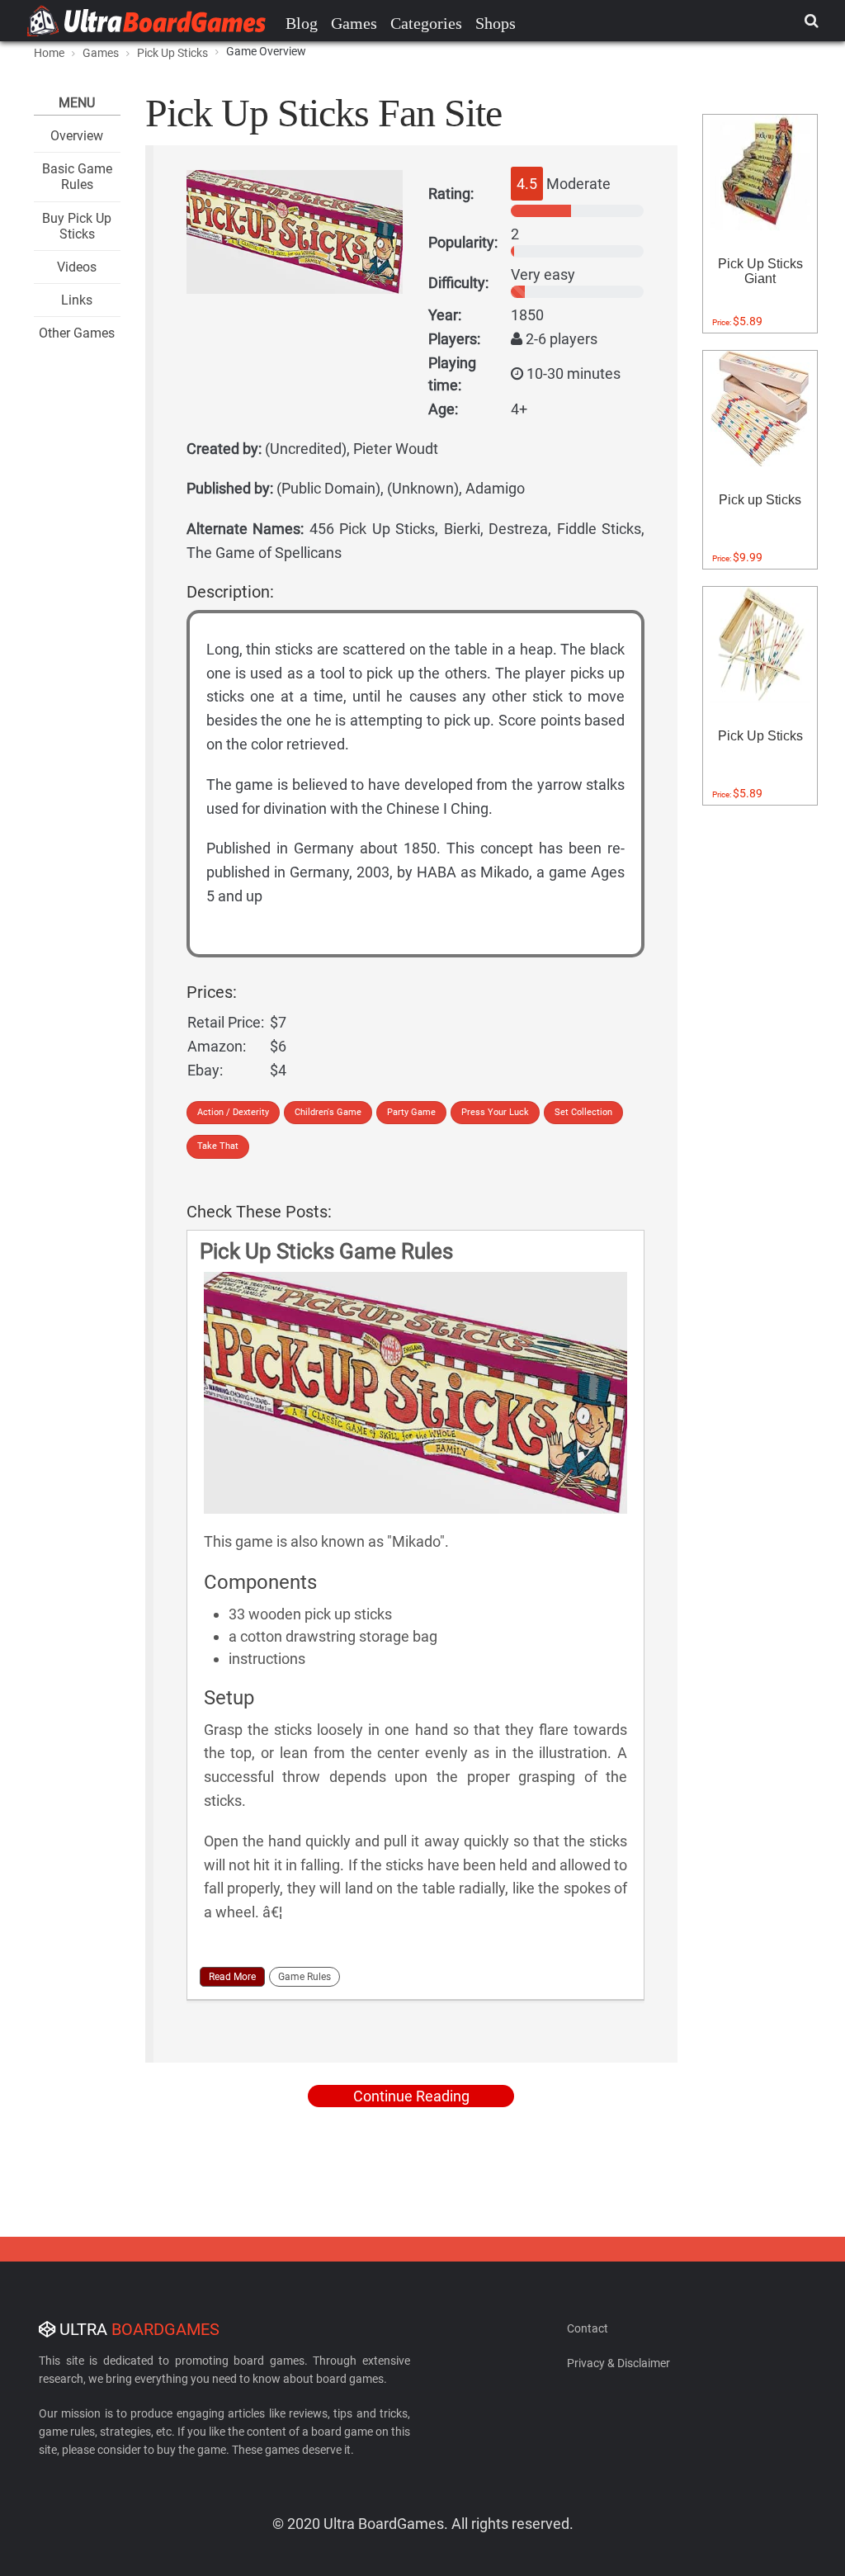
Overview (77, 136)
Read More (232, 1977)
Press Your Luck (495, 1112)
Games (354, 23)
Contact (588, 2328)
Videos (77, 267)
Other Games (77, 333)
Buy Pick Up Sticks (77, 226)
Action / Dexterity (233, 1112)
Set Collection (583, 1112)
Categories (426, 23)
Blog (302, 23)
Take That (218, 1146)
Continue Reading (411, 2096)
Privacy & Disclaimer (618, 2363)
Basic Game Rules (77, 177)
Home (49, 53)
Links (77, 300)
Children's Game (328, 1112)
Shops (496, 23)
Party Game (411, 1112)
